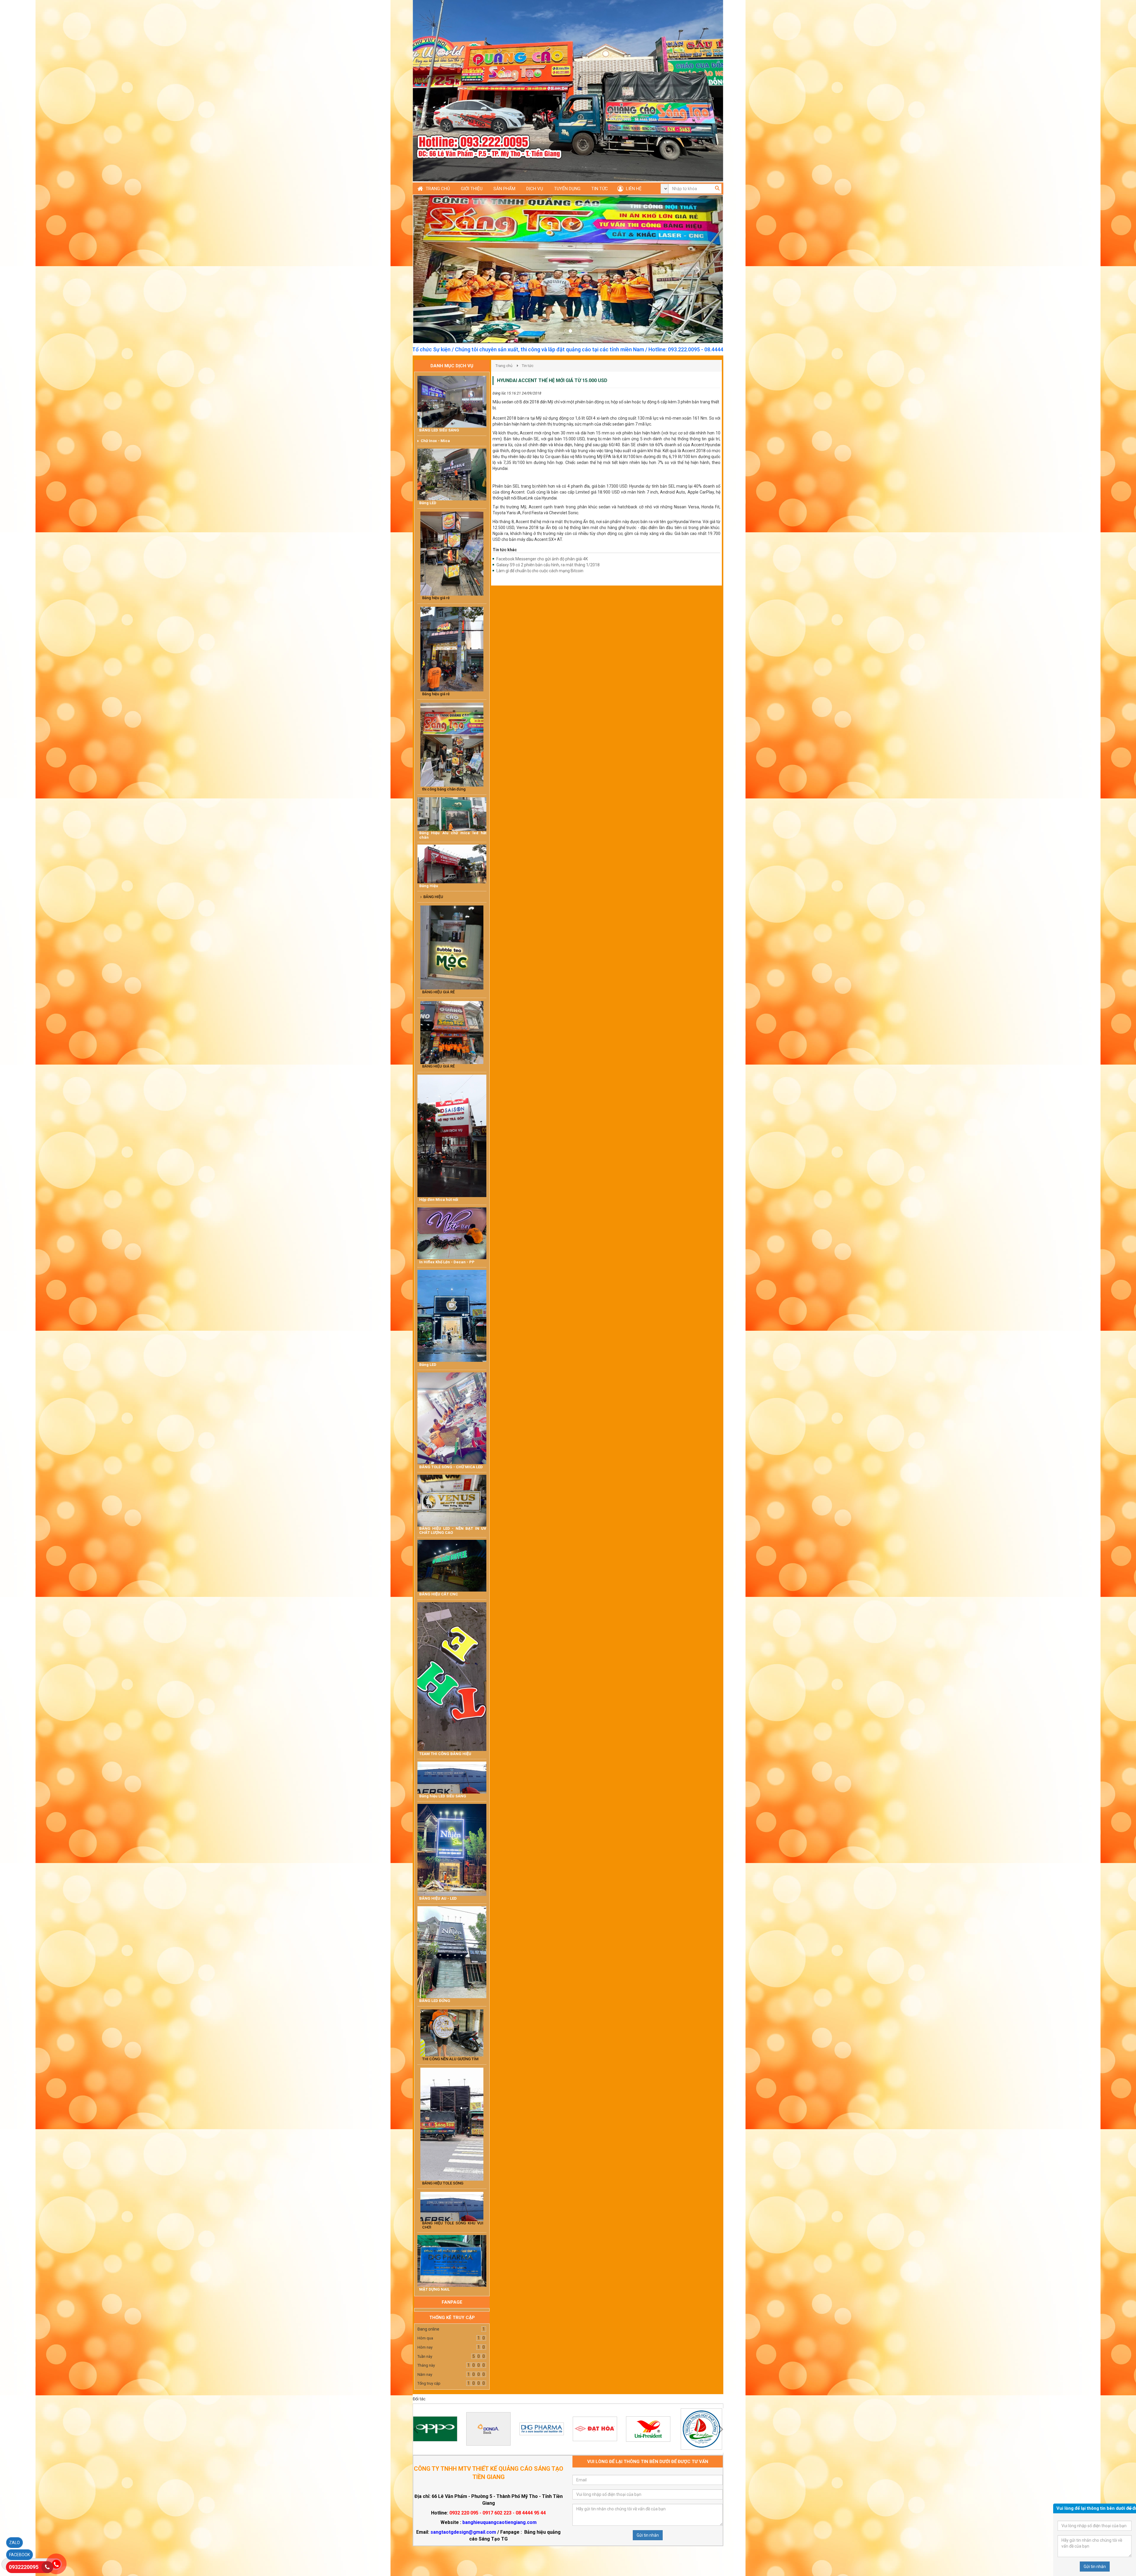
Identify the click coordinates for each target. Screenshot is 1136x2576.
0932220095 (24, 2567)
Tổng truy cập (429, 2383)
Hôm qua (425, 2338)
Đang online (428, 2329)
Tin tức (528, 366)
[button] (437, 269)
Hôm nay (425, 2347)
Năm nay (425, 2374)
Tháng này (426, 2365)
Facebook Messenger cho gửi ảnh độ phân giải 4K (542, 559)
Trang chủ (504, 366)
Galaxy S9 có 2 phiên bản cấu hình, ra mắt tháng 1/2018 (548, 565)
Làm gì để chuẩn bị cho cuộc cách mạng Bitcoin (540, 571)
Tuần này (425, 2356)
